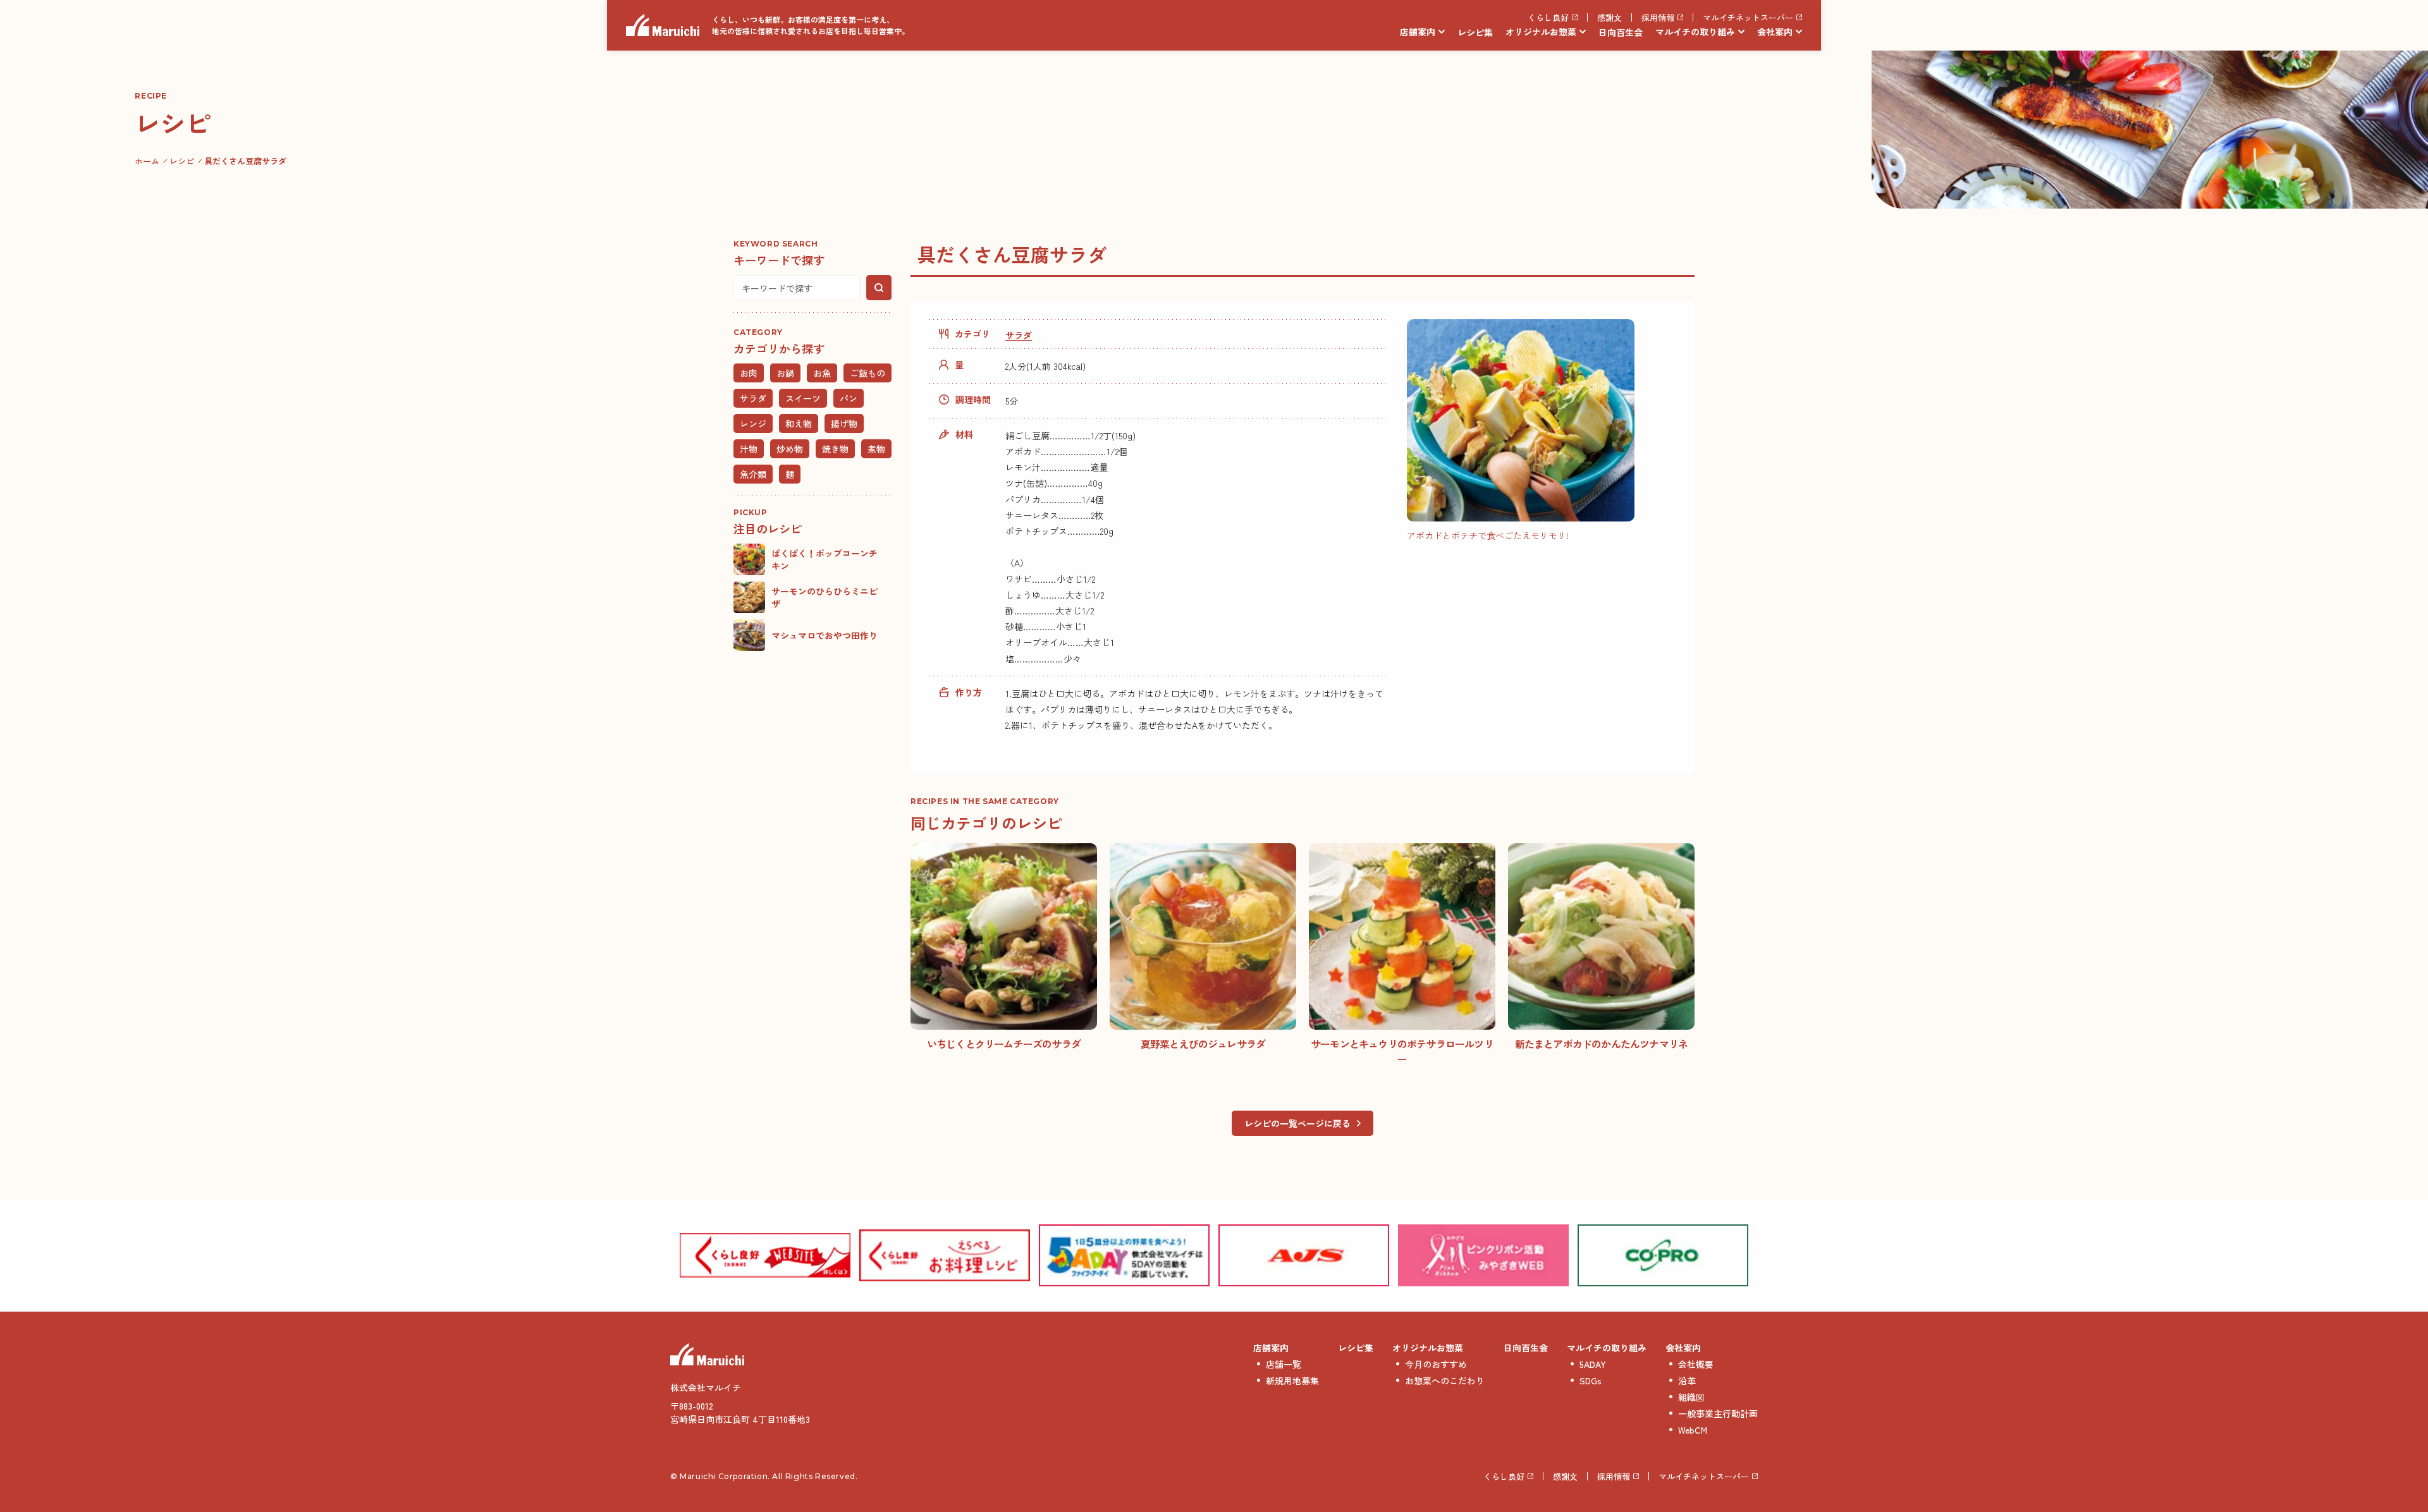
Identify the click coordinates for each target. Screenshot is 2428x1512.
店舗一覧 (1284, 1364)
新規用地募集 (1292, 1381)
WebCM (1693, 1430)
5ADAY (1593, 1364)
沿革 (1687, 1381)
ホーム (147, 161)
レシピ (182, 161)
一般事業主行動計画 (1718, 1413)
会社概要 (1696, 1364)
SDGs (1591, 1381)
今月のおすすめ (1436, 1364)
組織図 (1691, 1397)
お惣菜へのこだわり (1445, 1381)
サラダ (1019, 335)
